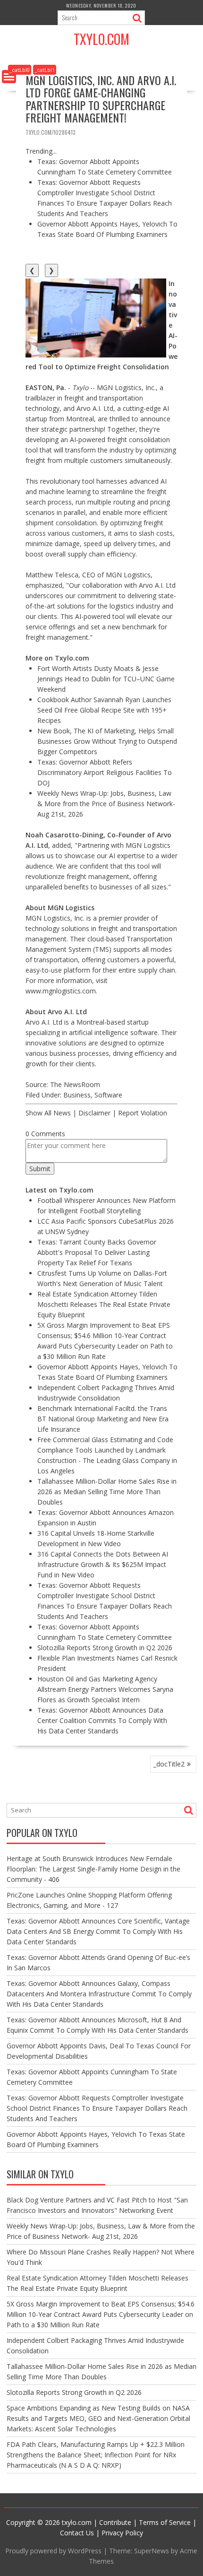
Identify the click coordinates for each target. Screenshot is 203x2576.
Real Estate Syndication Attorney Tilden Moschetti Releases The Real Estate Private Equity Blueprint (104, 1304)
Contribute (115, 2522)
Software (108, 1095)
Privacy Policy (122, 2533)
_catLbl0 (20, 70)
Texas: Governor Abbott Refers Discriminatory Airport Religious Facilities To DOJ (105, 772)
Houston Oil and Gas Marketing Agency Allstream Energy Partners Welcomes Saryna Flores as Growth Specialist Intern (105, 1689)
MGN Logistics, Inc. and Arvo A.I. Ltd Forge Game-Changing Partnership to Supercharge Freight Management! (101, 99)
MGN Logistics (148, 845)
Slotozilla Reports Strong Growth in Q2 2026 (105, 1648)
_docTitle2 (169, 1764)
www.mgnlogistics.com (61, 991)
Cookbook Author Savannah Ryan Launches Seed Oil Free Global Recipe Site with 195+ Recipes (104, 710)
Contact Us (77, 2533)
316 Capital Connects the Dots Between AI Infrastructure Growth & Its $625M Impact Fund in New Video (103, 1564)
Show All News (48, 1113)
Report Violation (143, 1113)
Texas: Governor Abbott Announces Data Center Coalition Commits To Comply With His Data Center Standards (102, 1720)
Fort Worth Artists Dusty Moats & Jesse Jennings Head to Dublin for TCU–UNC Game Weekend (106, 679)
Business (77, 1095)
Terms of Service (165, 2522)
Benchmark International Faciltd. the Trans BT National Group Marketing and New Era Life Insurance (103, 1419)
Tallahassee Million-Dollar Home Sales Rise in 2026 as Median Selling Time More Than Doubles (107, 1492)
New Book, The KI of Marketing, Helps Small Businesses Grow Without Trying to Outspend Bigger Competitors (107, 741)
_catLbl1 (45, 70)
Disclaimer (94, 1113)
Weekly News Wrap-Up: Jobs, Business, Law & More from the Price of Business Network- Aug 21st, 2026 (106, 804)
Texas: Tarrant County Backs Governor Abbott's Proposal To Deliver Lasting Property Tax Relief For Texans (97, 1252)
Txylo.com (101, 39)
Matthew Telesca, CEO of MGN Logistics (88, 575)
